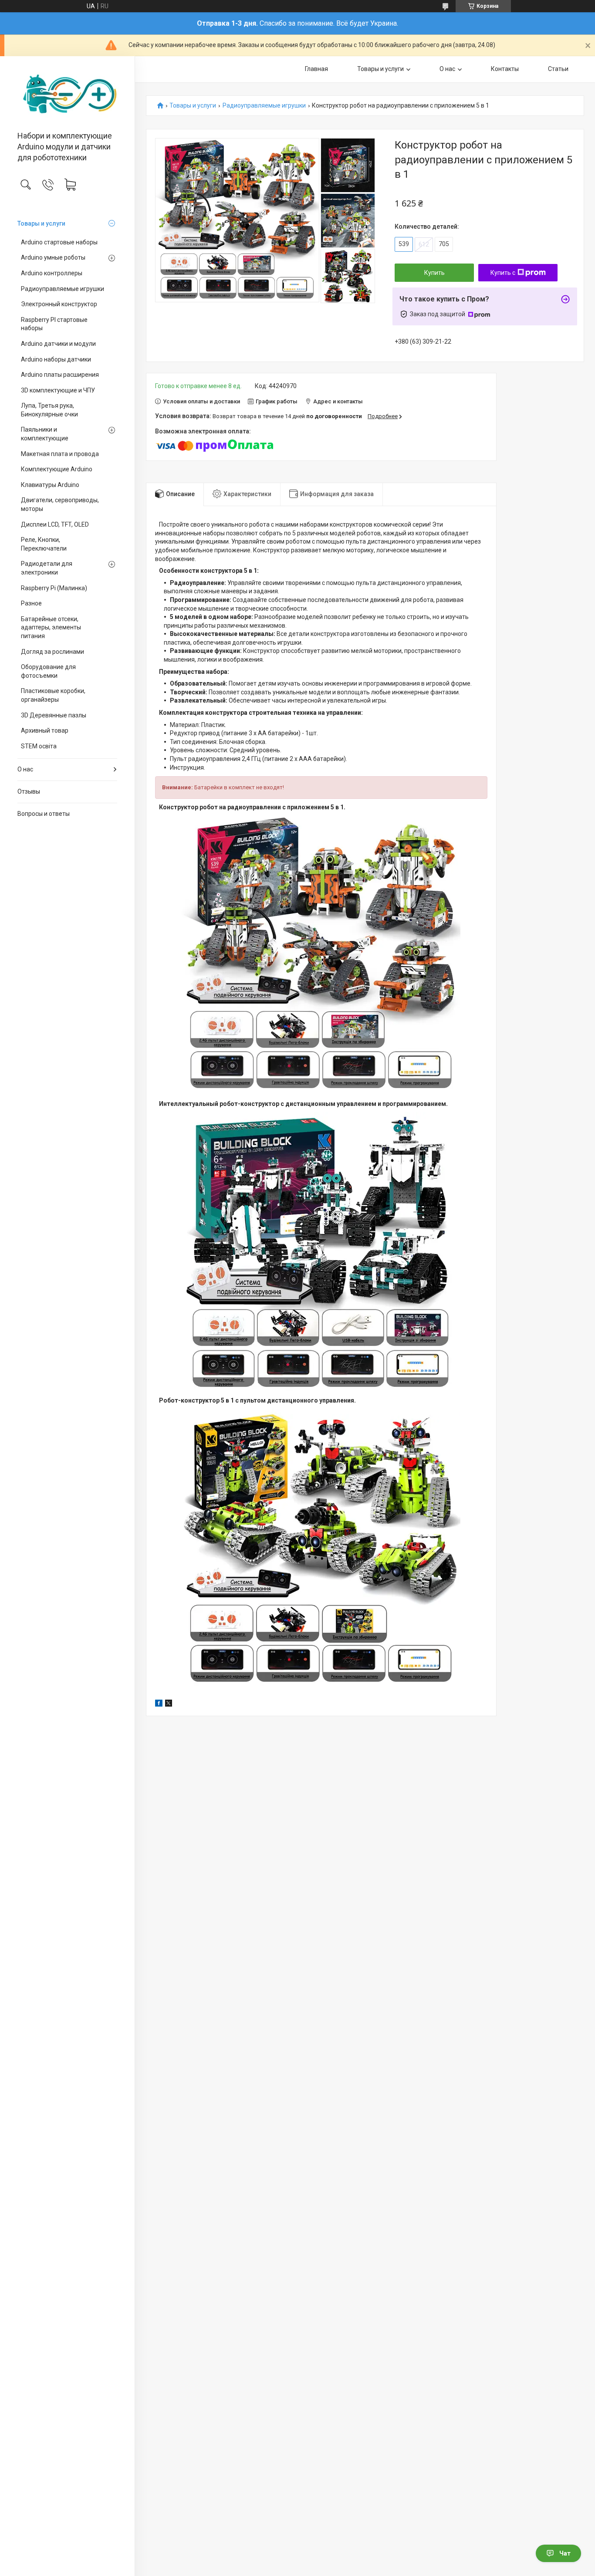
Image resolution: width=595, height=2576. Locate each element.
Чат (565, 2553)
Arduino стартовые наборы (59, 242)
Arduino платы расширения (60, 375)
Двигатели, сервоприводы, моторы (60, 504)
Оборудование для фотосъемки (48, 671)
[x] (169, 1704)
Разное (31, 603)
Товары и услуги (41, 223)
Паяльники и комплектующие (45, 434)
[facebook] (159, 1704)
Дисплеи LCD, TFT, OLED (55, 524)
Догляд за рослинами (52, 652)
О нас (25, 769)
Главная (316, 69)
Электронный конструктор (59, 304)
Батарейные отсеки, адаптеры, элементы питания (51, 627)
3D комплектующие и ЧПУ (58, 390)
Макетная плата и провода (60, 454)
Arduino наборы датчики (56, 359)
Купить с (503, 273)
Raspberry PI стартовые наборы (54, 324)
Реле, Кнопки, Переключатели (44, 544)
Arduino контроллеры (52, 273)
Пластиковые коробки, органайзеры (53, 695)
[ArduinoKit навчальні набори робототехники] (67, 94)
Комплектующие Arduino (57, 469)
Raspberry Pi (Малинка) (54, 588)
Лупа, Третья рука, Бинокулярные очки (49, 410)
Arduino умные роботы (53, 257)
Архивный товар (45, 730)
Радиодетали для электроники (47, 568)
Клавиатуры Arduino (50, 485)
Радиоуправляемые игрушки (63, 289)
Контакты (505, 69)
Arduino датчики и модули (58, 344)
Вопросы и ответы (44, 814)
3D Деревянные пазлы (54, 715)
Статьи (558, 69)
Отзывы (29, 791)
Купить (434, 273)
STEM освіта (39, 746)
